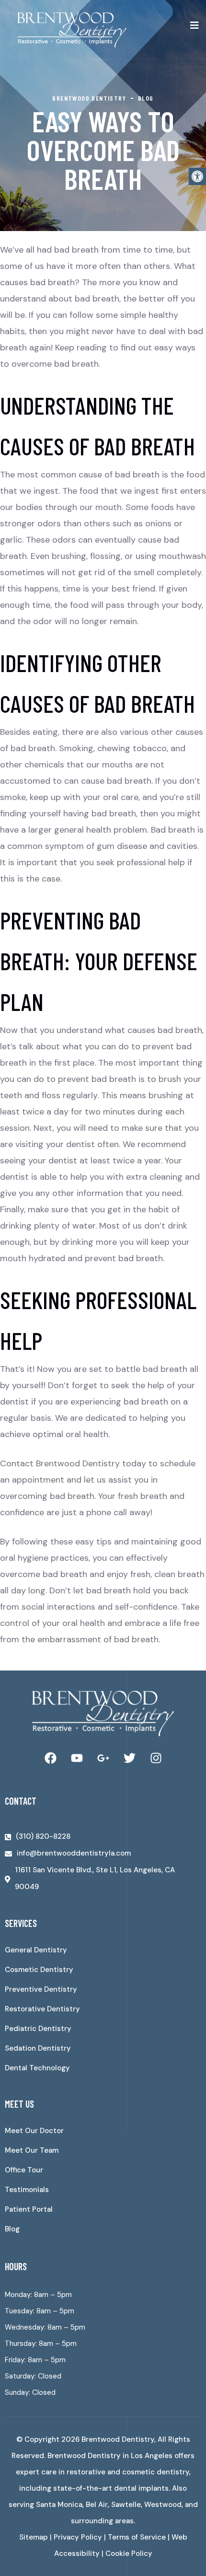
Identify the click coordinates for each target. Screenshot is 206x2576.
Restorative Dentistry (42, 2009)
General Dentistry (36, 1950)
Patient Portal (29, 2209)
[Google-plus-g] (103, 1758)
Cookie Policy (129, 2553)
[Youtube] (77, 1758)
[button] (197, 176)
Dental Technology (37, 2068)
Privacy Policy (78, 2537)
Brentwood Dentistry (118, 2439)
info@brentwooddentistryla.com (74, 1853)
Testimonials (27, 2190)
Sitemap (34, 2537)
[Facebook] (50, 1758)
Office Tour (24, 2170)
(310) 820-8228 (43, 1836)
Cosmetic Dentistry (39, 1970)
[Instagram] (156, 1758)
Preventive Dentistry (41, 1989)
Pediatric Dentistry (38, 2029)
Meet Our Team (32, 2150)
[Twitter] (129, 1758)
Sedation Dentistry (38, 2048)
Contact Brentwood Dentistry (60, 1463)
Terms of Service (137, 2537)
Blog (12, 2229)
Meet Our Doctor (34, 2131)
